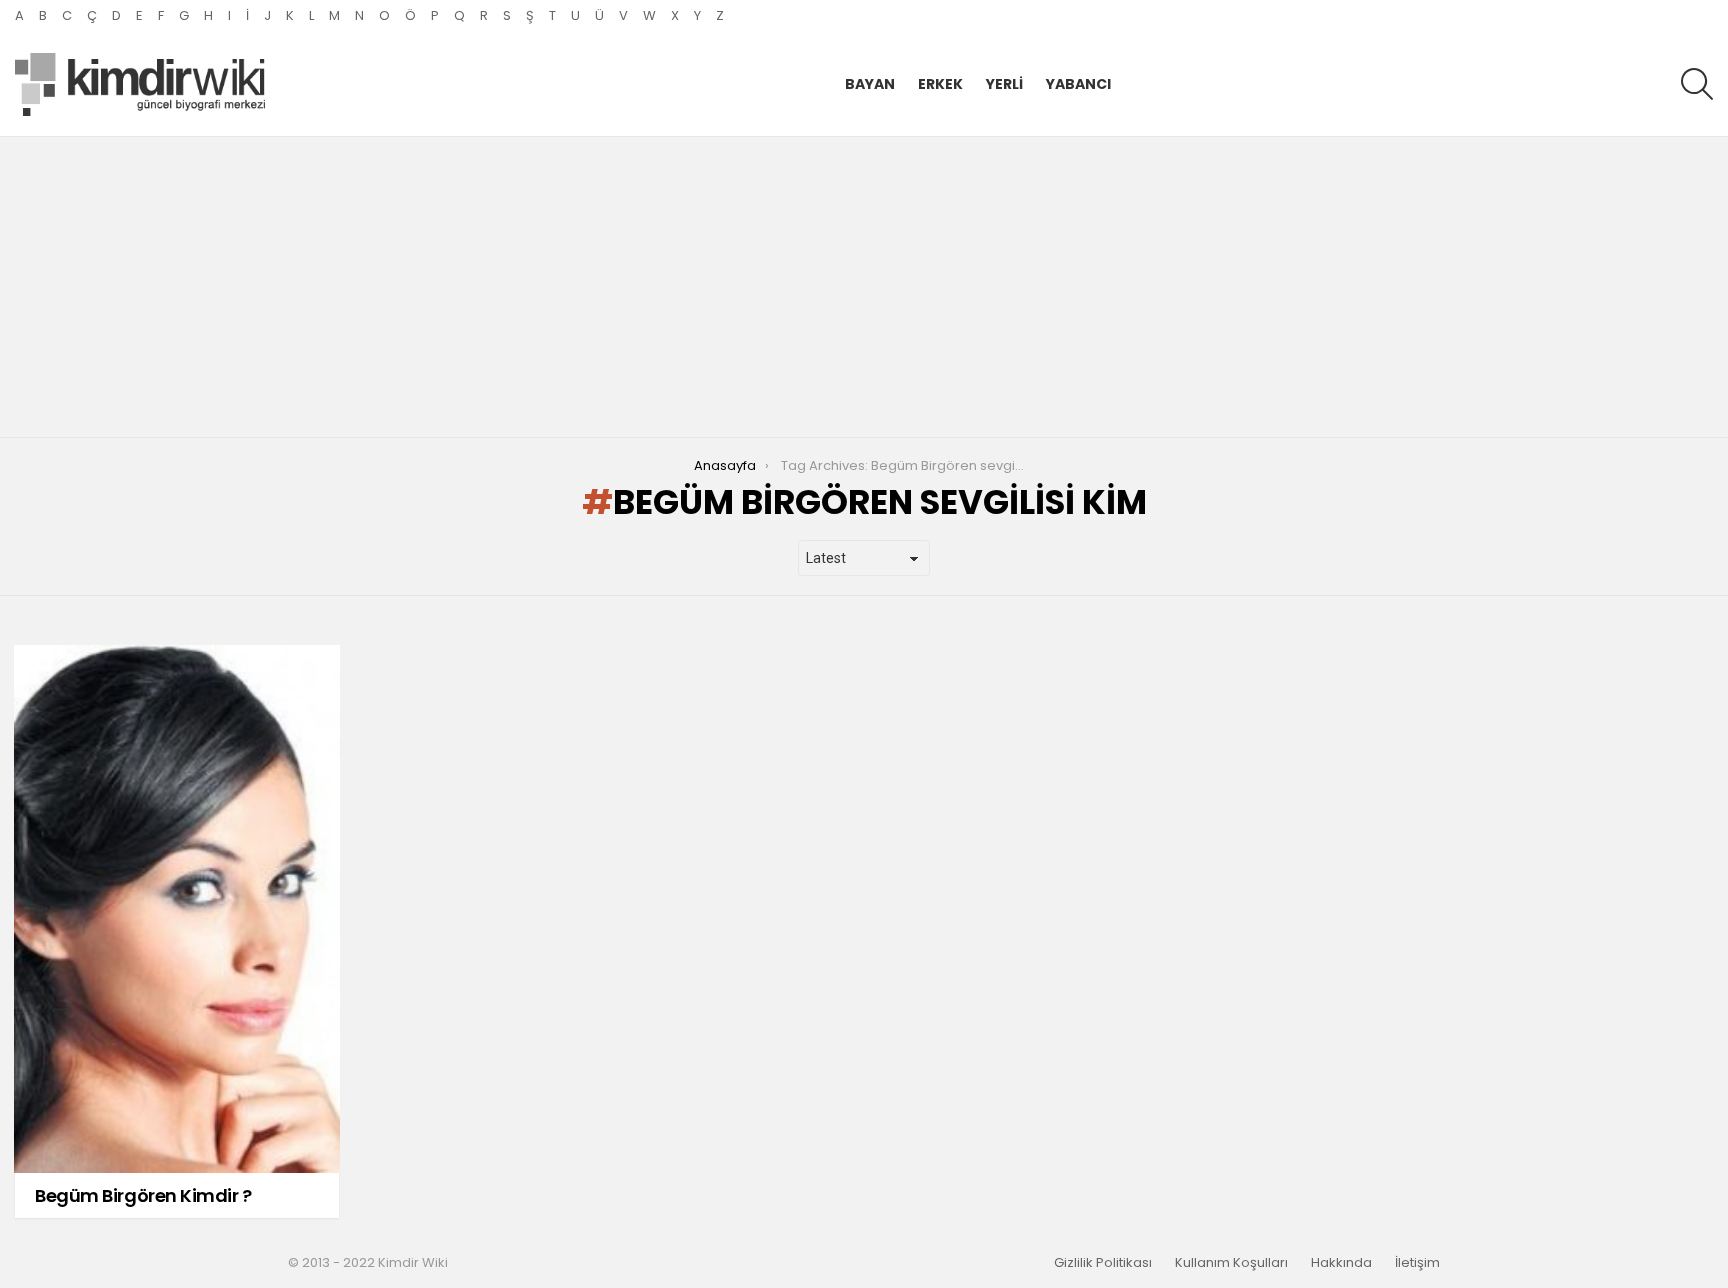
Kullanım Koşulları (1231, 1263)
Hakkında (1341, 1263)
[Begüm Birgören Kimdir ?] (177, 909)
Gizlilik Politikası (1103, 1263)
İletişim (1417, 1263)
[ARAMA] (1697, 84)
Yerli (1004, 84)
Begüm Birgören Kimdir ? (143, 1195)
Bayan (870, 84)
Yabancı (1078, 84)
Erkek (940, 84)
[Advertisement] (864, 287)
